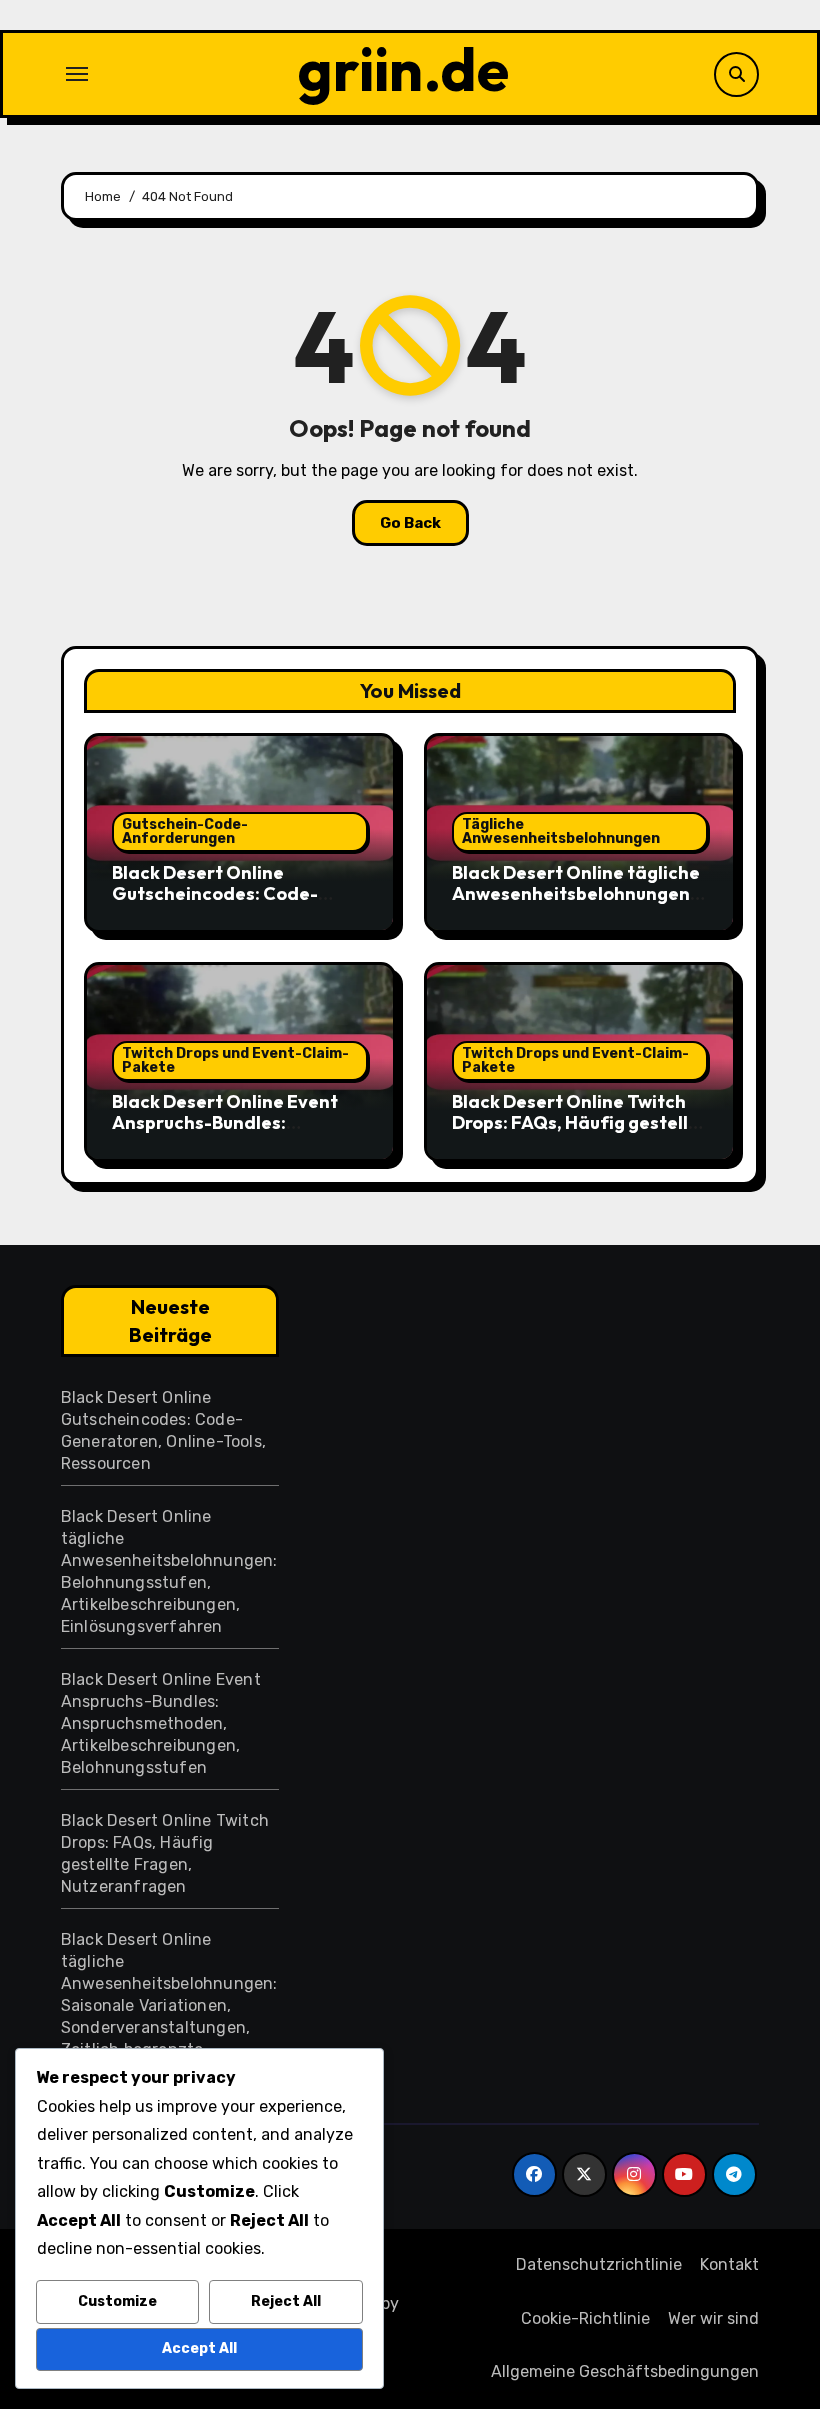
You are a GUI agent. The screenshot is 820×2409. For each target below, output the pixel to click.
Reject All (286, 2301)
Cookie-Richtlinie (585, 2318)
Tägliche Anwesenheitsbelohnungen (561, 831)
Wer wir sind (713, 2318)
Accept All (199, 2348)
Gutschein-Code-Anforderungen (185, 831)
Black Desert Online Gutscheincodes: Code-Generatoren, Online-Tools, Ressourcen (232, 905)
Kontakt (729, 2264)
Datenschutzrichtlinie (599, 2264)
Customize (117, 2301)
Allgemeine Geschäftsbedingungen (625, 2371)
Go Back (410, 523)
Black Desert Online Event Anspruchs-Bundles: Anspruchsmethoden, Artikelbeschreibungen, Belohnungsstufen (161, 1723)
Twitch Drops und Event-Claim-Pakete (235, 1060)
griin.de (403, 69)
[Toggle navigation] (77, 74)
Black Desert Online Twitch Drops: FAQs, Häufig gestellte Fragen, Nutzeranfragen (579, 1123)
